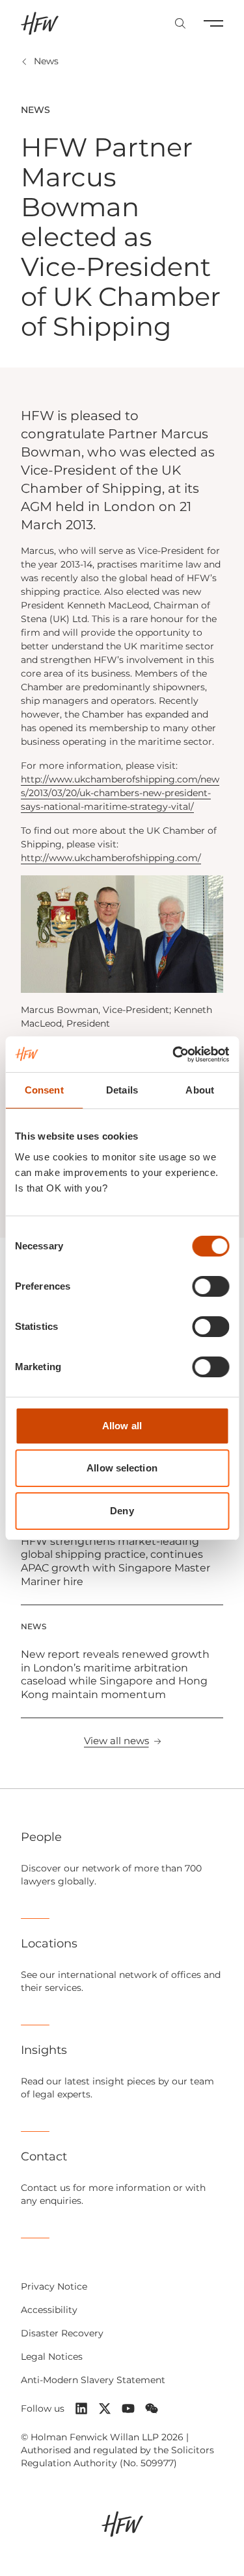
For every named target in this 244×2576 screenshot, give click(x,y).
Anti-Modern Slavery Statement (93, 2380)
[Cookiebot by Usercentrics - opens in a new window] (174, 1055)
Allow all (122, 1426)
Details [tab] (122, 1090)
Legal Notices (52, 2357)
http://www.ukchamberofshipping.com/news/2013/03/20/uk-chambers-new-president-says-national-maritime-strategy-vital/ (120, 793)
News (46, 61)
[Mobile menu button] (213, 23)
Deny (122, 1511)
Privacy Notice (54, 2286)
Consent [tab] (44, 1090)
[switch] (210, 1286)
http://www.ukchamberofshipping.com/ (111, 858)
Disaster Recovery (62, 2333)
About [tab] (200, 1090)
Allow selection (122, 1468)
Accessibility (49, 2310)
